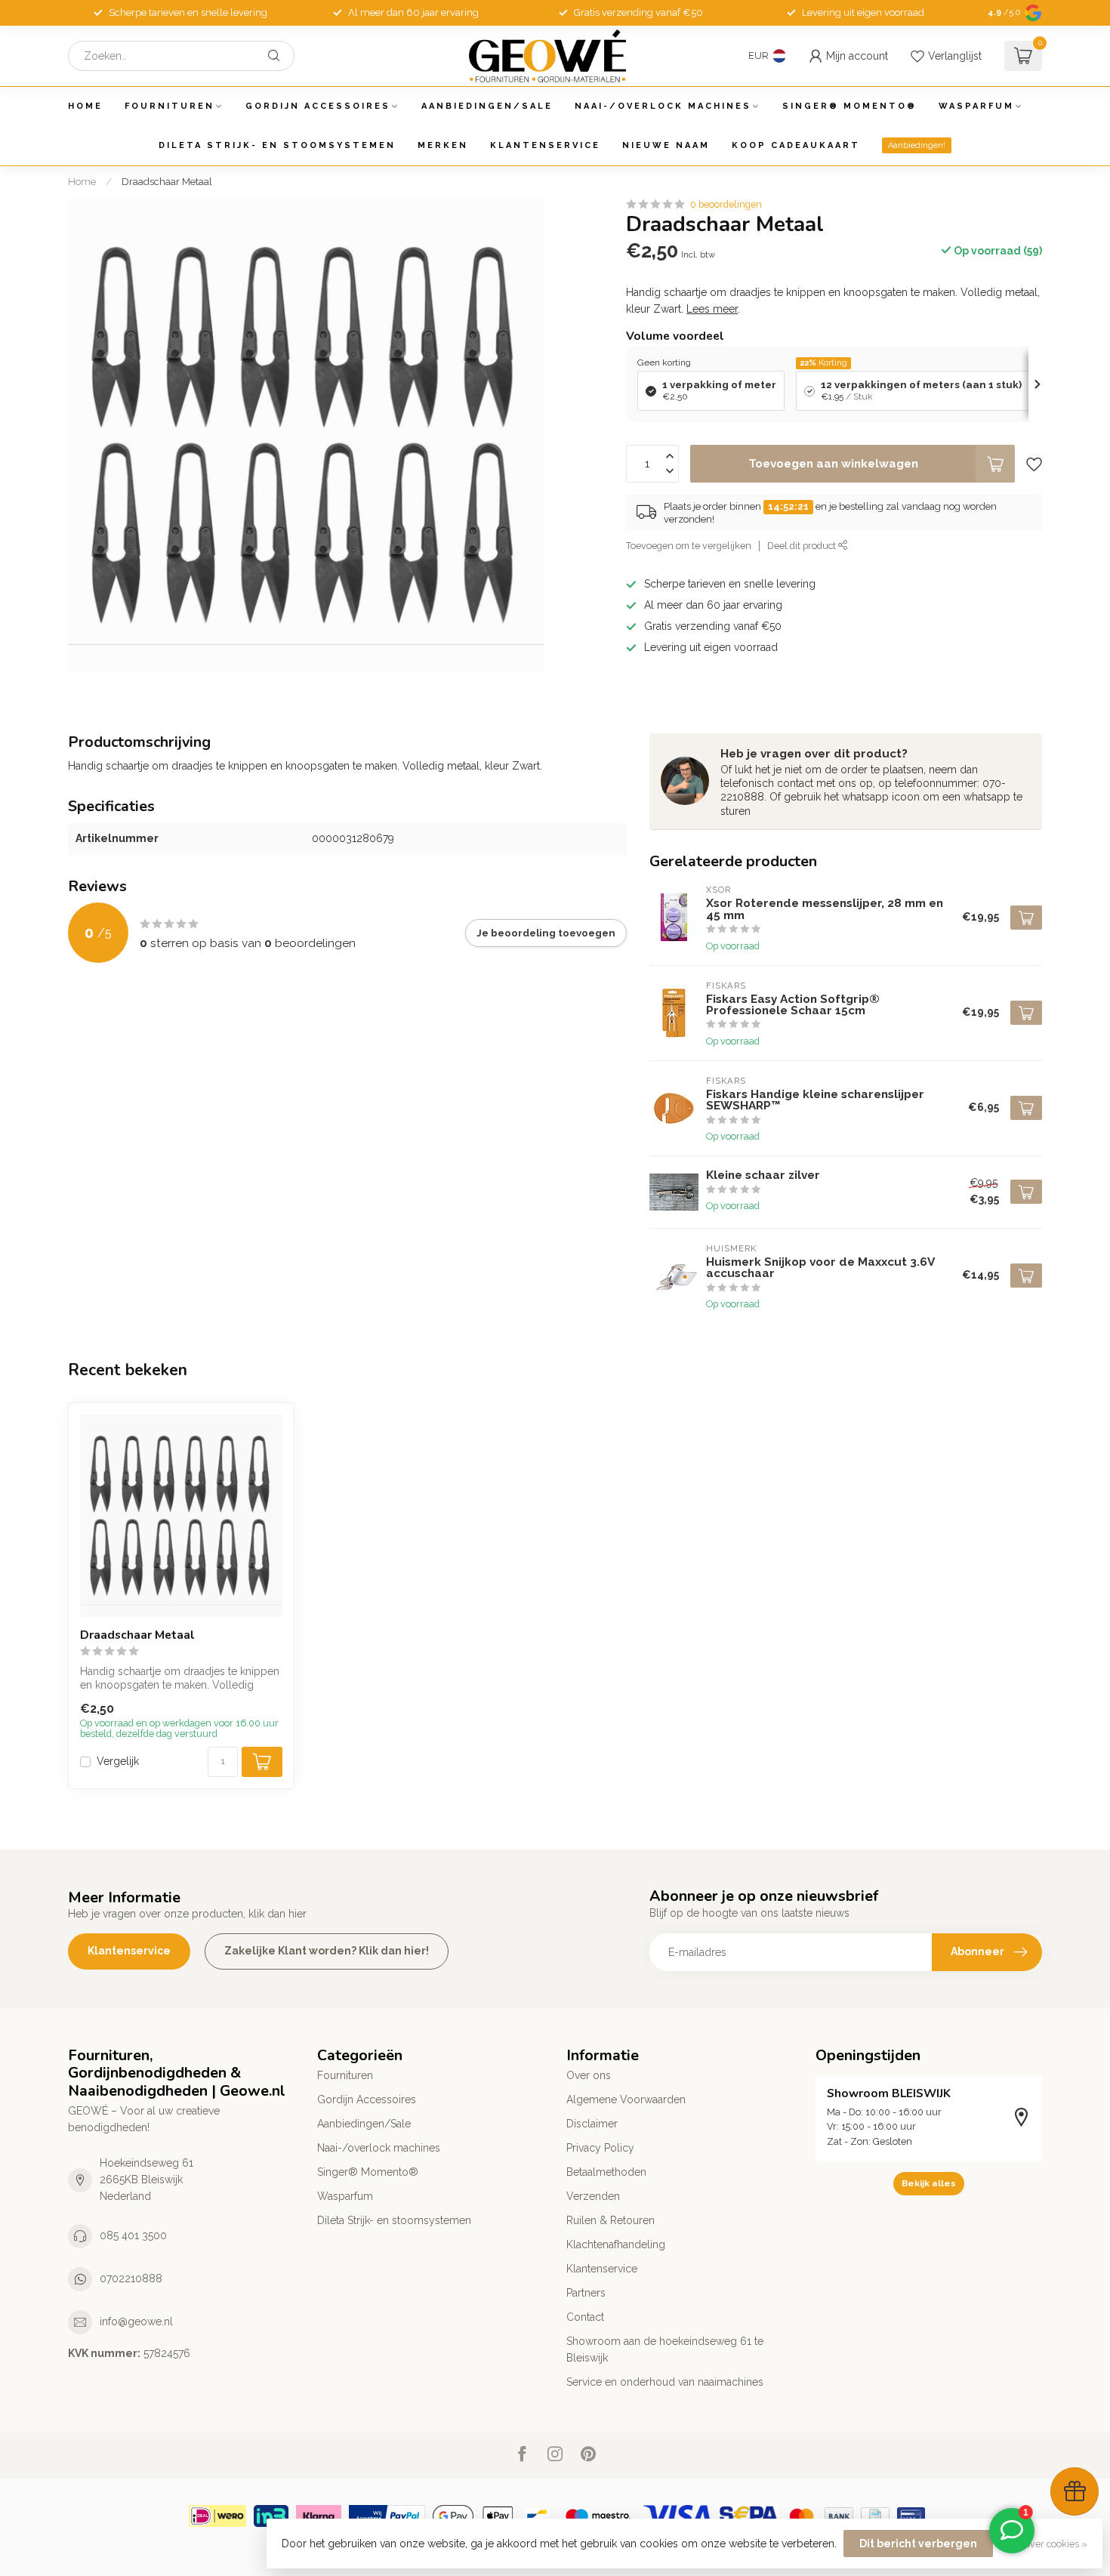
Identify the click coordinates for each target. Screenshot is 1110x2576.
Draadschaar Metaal (167, 181)
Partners (586, 2293)
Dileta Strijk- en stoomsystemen (277, 145)
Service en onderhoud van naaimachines (665, 2382)
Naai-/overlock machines (663, 106)
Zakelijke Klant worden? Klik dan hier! (327, 1951)
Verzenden (593, 2196)
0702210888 (131, 2278)
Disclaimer (592, 2124)
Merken (443, 145)
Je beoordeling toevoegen (546, 933)
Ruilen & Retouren (610, 2220)
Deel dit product (803, 546)
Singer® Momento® (849, 106)
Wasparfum (976, 106)
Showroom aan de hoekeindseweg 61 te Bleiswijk (665, 2349)
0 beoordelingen (726, 204)
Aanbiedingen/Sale (487, 106)
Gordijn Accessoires (318, 106)
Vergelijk (118, 1762)
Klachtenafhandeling (616, 2244)
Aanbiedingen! (917, 145)
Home (85, 106)
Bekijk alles (929, 2183)
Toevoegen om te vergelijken (689, 546)
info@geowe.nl (136, 2321)
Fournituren (170, 106)
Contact (585, 2317)
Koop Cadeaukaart (796, 145)
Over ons (589, 2075)
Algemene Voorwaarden (626, 2099)
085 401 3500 (133, 2235)
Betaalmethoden (606, 2172)
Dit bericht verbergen (918, 2544)
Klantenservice (545, 145)
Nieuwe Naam (666, 145)
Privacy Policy (600, 2148)
